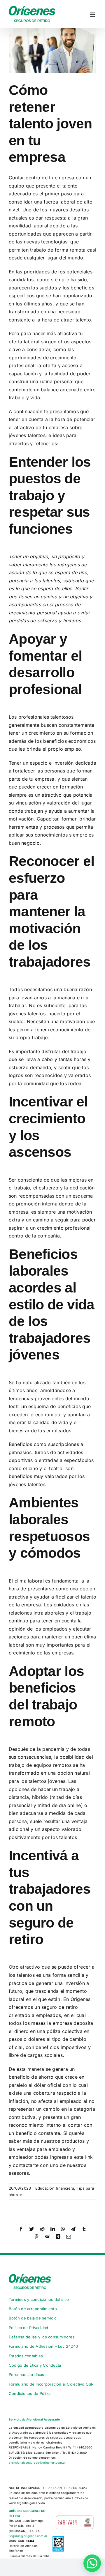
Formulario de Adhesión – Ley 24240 (43, 2346)
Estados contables (26, 2356)
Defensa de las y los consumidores (42, 2337)
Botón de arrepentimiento (33, 2309)
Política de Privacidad (28, 2328)
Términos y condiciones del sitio (39, 2299)
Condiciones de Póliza (30, 2393)
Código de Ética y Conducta (35, 2365)
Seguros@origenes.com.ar (28, 2536)
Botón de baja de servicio (33, 2318)
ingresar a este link (71, 2157)
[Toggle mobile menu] (93, 15)
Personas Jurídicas (26, 2375)
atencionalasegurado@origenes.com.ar (37, 2462)
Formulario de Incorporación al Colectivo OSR (51, 2384)
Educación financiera (55, 2188)
